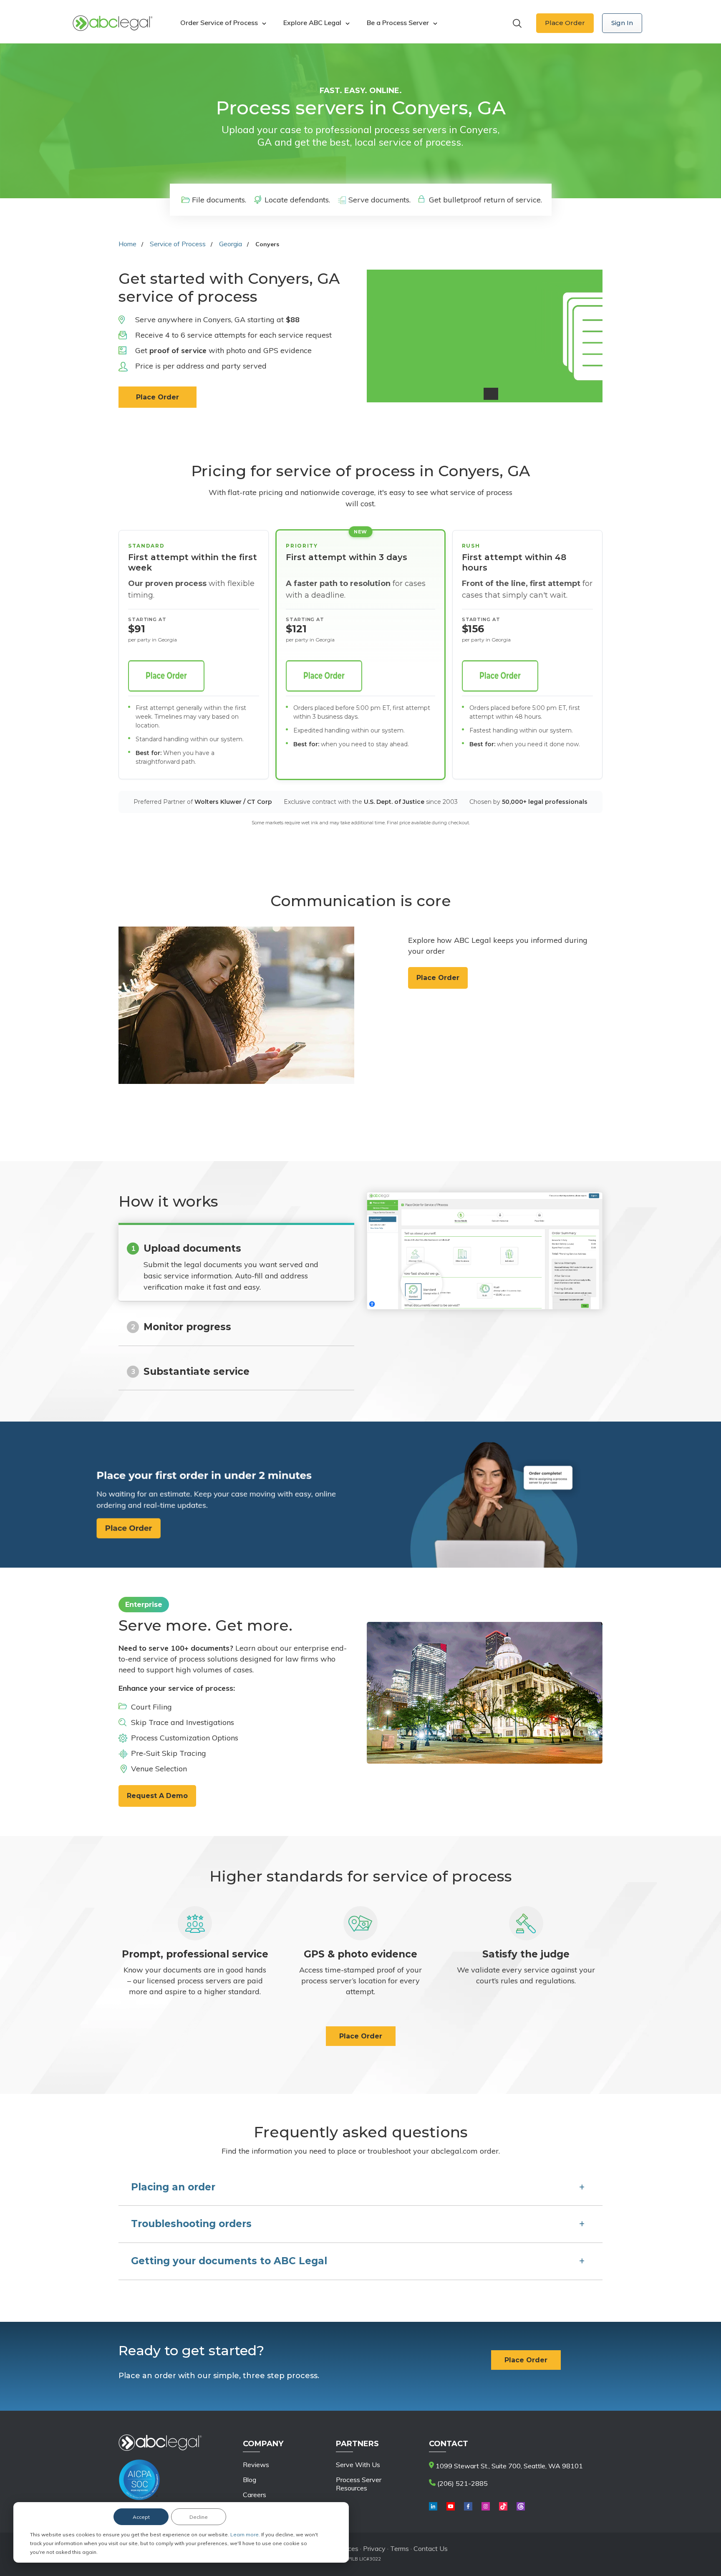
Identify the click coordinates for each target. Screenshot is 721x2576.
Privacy (375, 2548)
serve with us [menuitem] (358, 2465)
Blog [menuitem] (250, 2480)
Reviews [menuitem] (256, 2465)
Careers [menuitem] (255, 2495)
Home (127, 244)
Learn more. (246, 2534)
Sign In (622, 23)
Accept (141, 2517)
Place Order (565, 23)
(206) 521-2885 (462, 2483)
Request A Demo (157, 1796)
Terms (400, 2548)
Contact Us (431, 2548)
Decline (199, 2517)
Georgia (231, 244)
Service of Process (178, 244)
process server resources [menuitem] (359, 2484)
